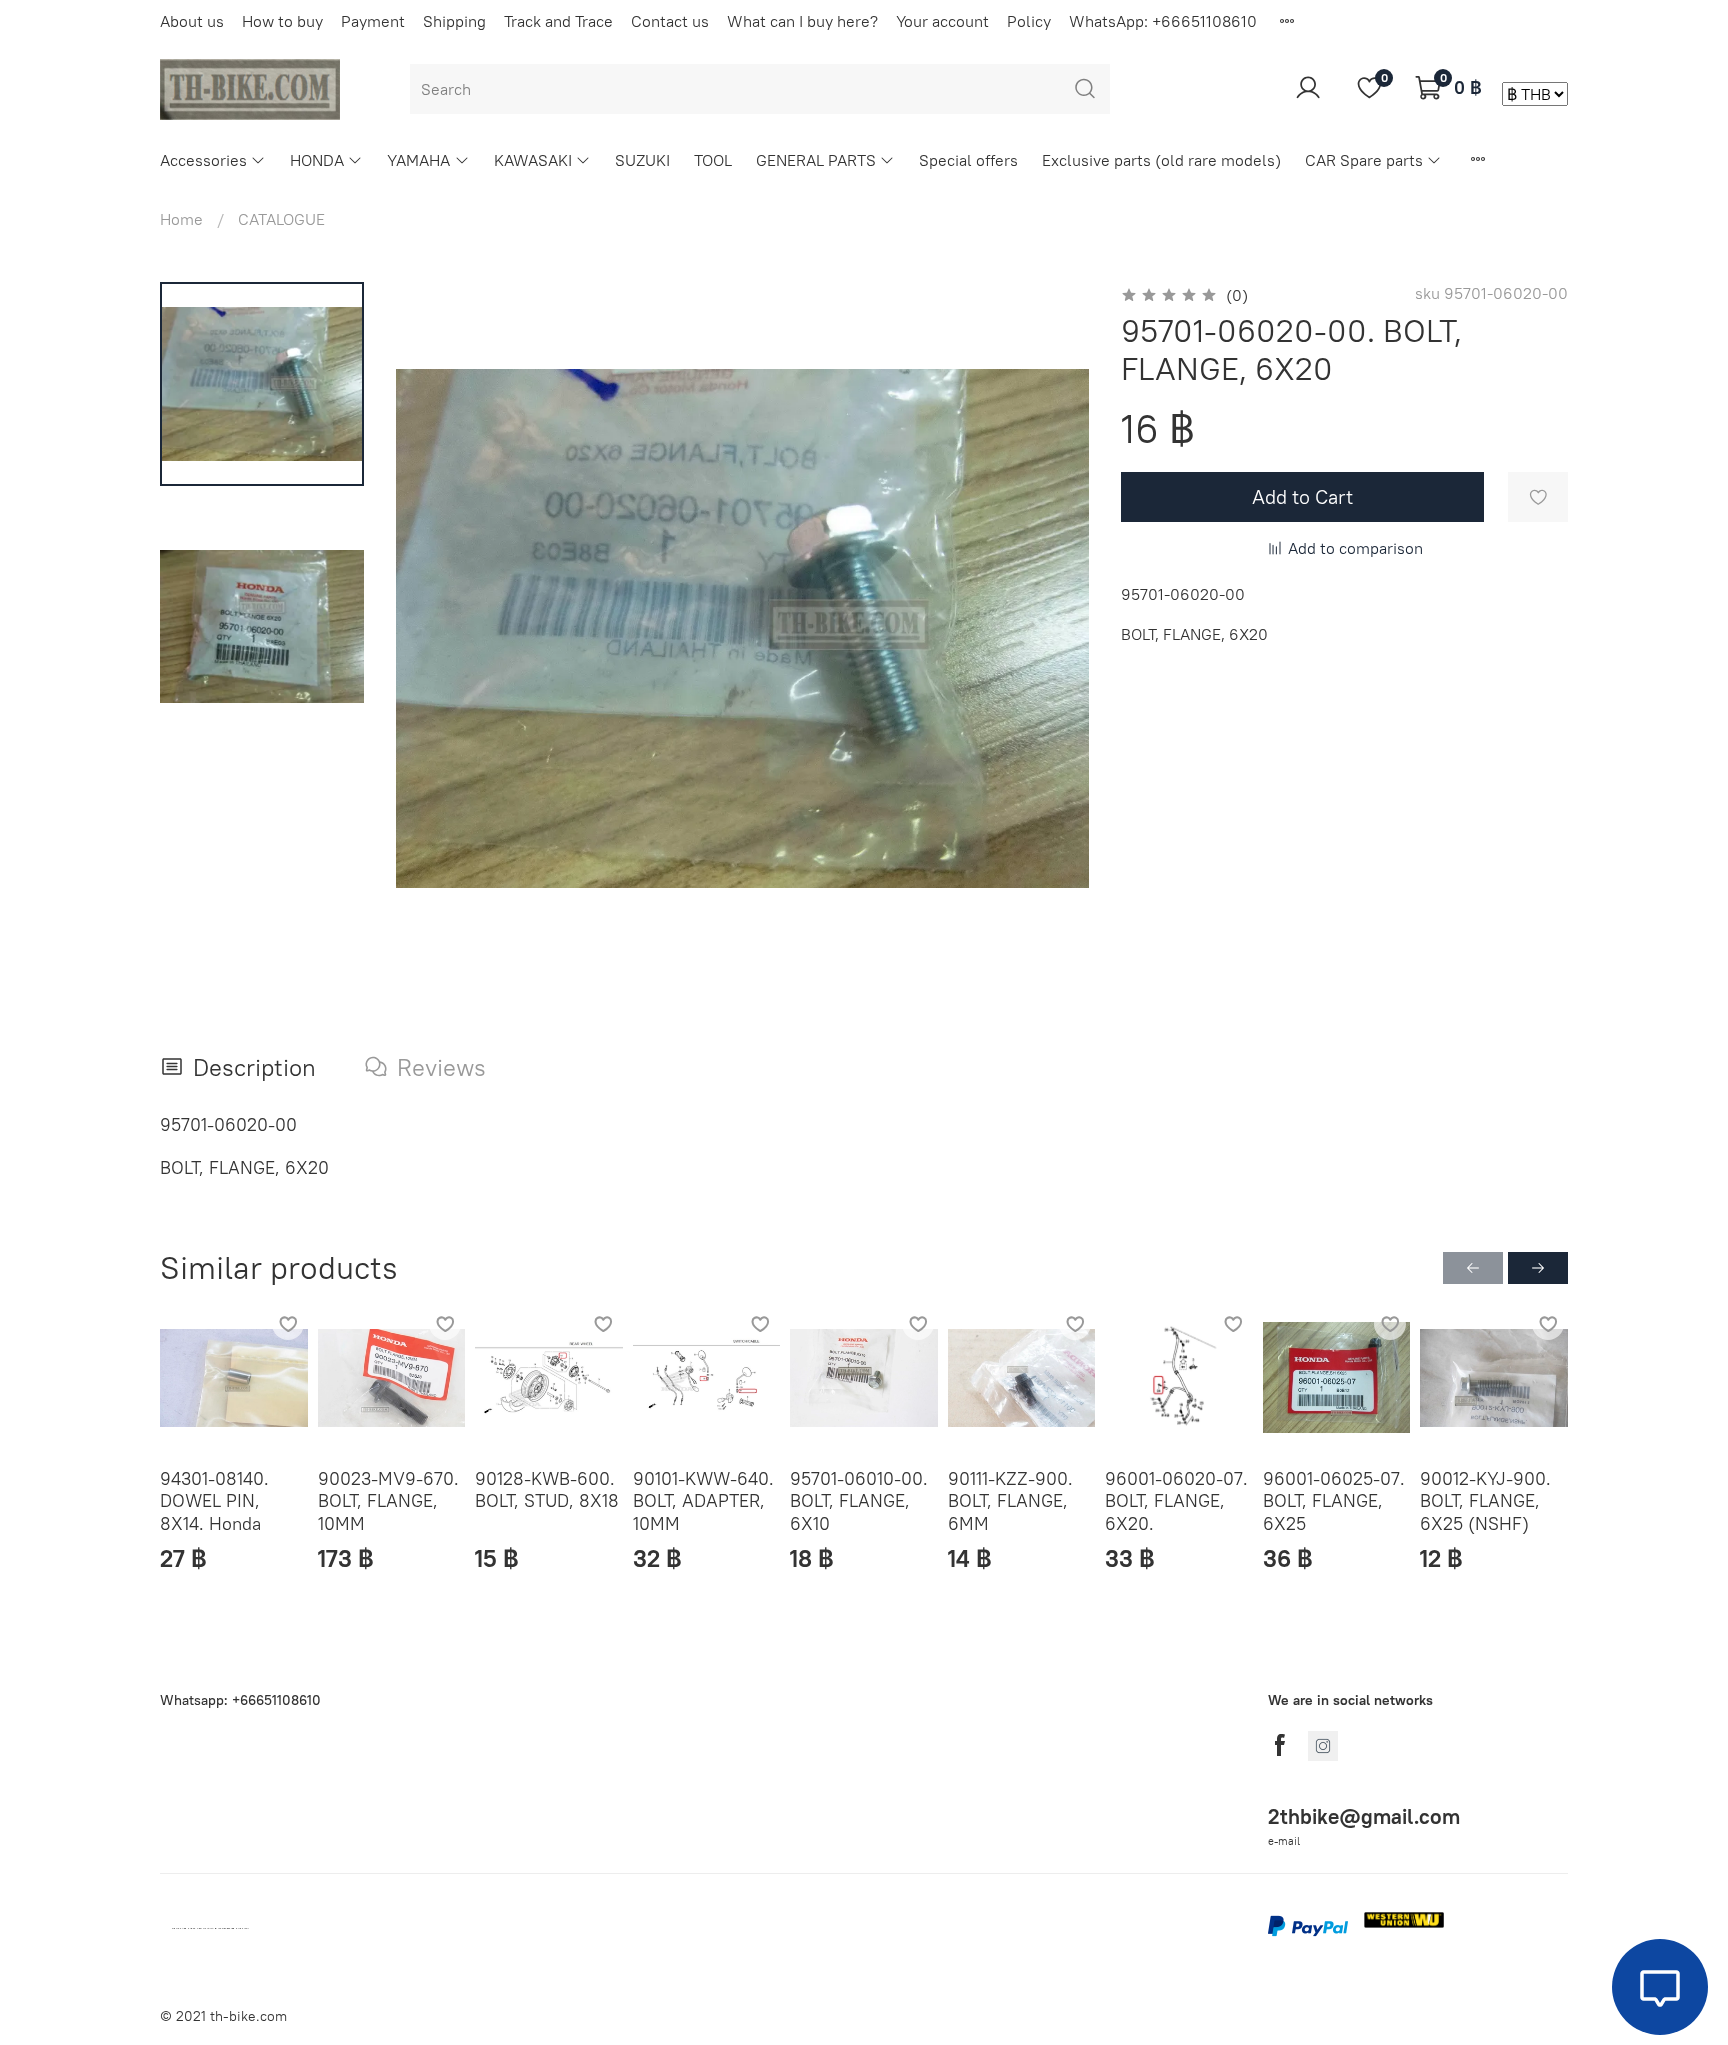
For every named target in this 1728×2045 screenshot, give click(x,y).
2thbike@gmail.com (1364, 1816)
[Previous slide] (436, 629)
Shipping (454, 21)
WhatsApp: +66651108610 (1163, 21)
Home (181, 219)
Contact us (670, 21)
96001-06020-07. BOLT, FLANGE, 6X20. (1176, 1500)
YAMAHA (418, 160)
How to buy (282, 21)
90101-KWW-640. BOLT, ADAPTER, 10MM (703, 1500)
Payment (373, 21)
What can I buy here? (802, 21)
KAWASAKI (533, 160)
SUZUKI (642, 160)
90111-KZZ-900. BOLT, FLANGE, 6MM (1010, 1500)
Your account (942, 21)
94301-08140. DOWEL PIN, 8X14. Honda (214, 1500)
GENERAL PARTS (816, 160)
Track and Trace (558, 21)
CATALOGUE (281, 219)
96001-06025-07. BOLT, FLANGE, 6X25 (1334, 1500)
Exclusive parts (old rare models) (1161, 160)
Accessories (203, 160)
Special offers (968, 160)
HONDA (317, 160)
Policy (1029, 21)
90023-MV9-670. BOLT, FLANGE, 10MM (388, 1500)
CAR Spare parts (1364, 160)
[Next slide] (1049, 629)
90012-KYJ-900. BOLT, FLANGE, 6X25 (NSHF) (1485, 1500)
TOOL (713, 160)
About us (192, 21)
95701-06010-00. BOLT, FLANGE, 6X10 (859, 1500)
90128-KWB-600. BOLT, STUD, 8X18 (547, 1489)
